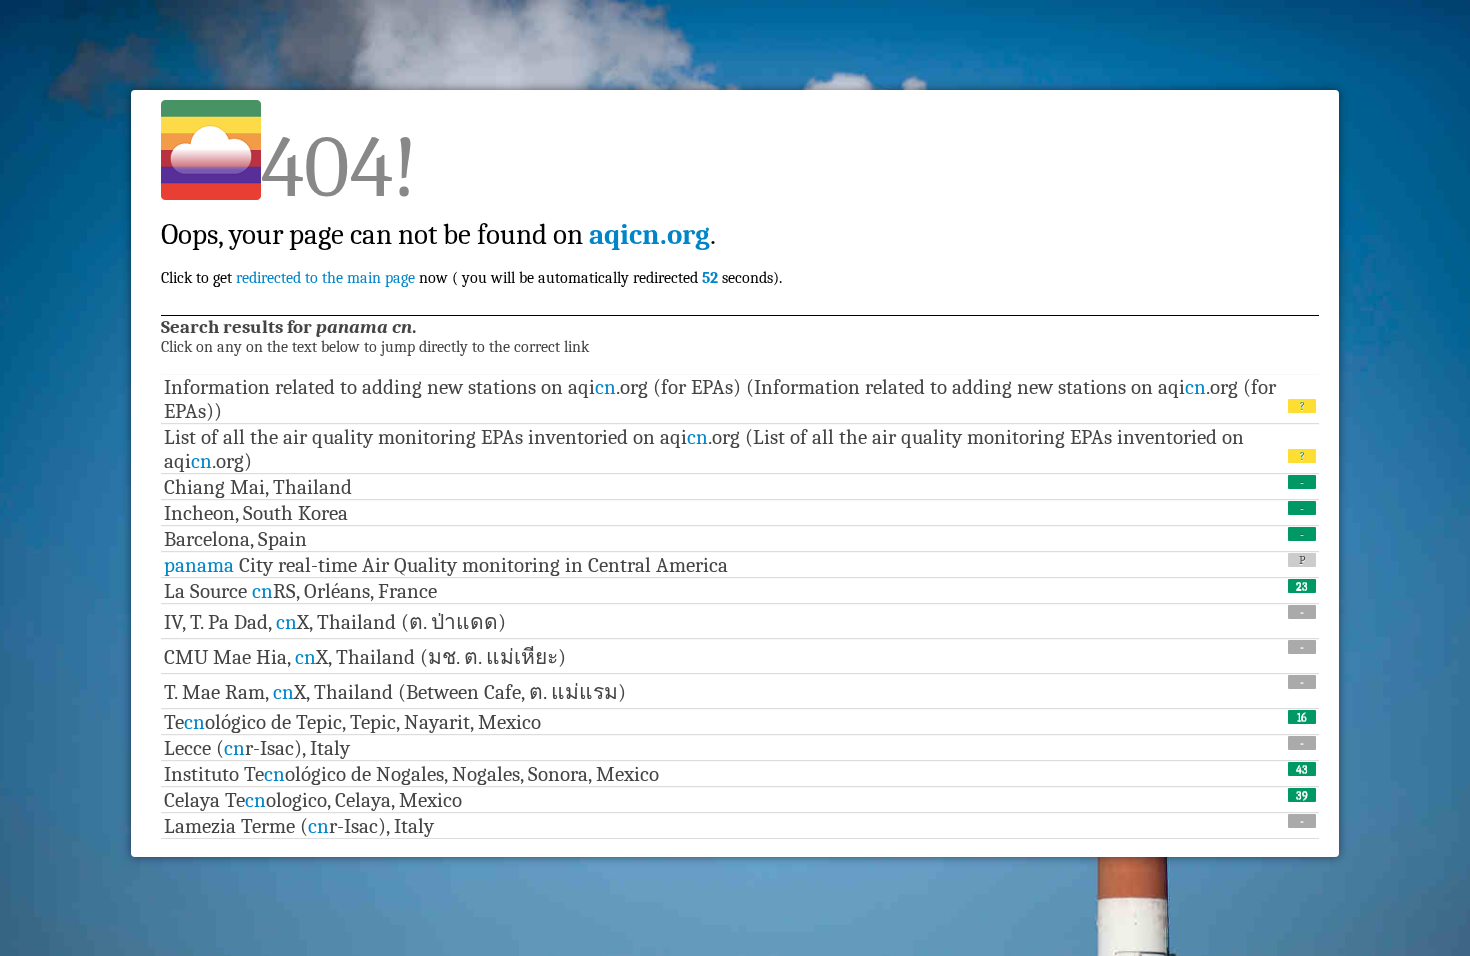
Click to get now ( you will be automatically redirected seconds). (471, 234)
